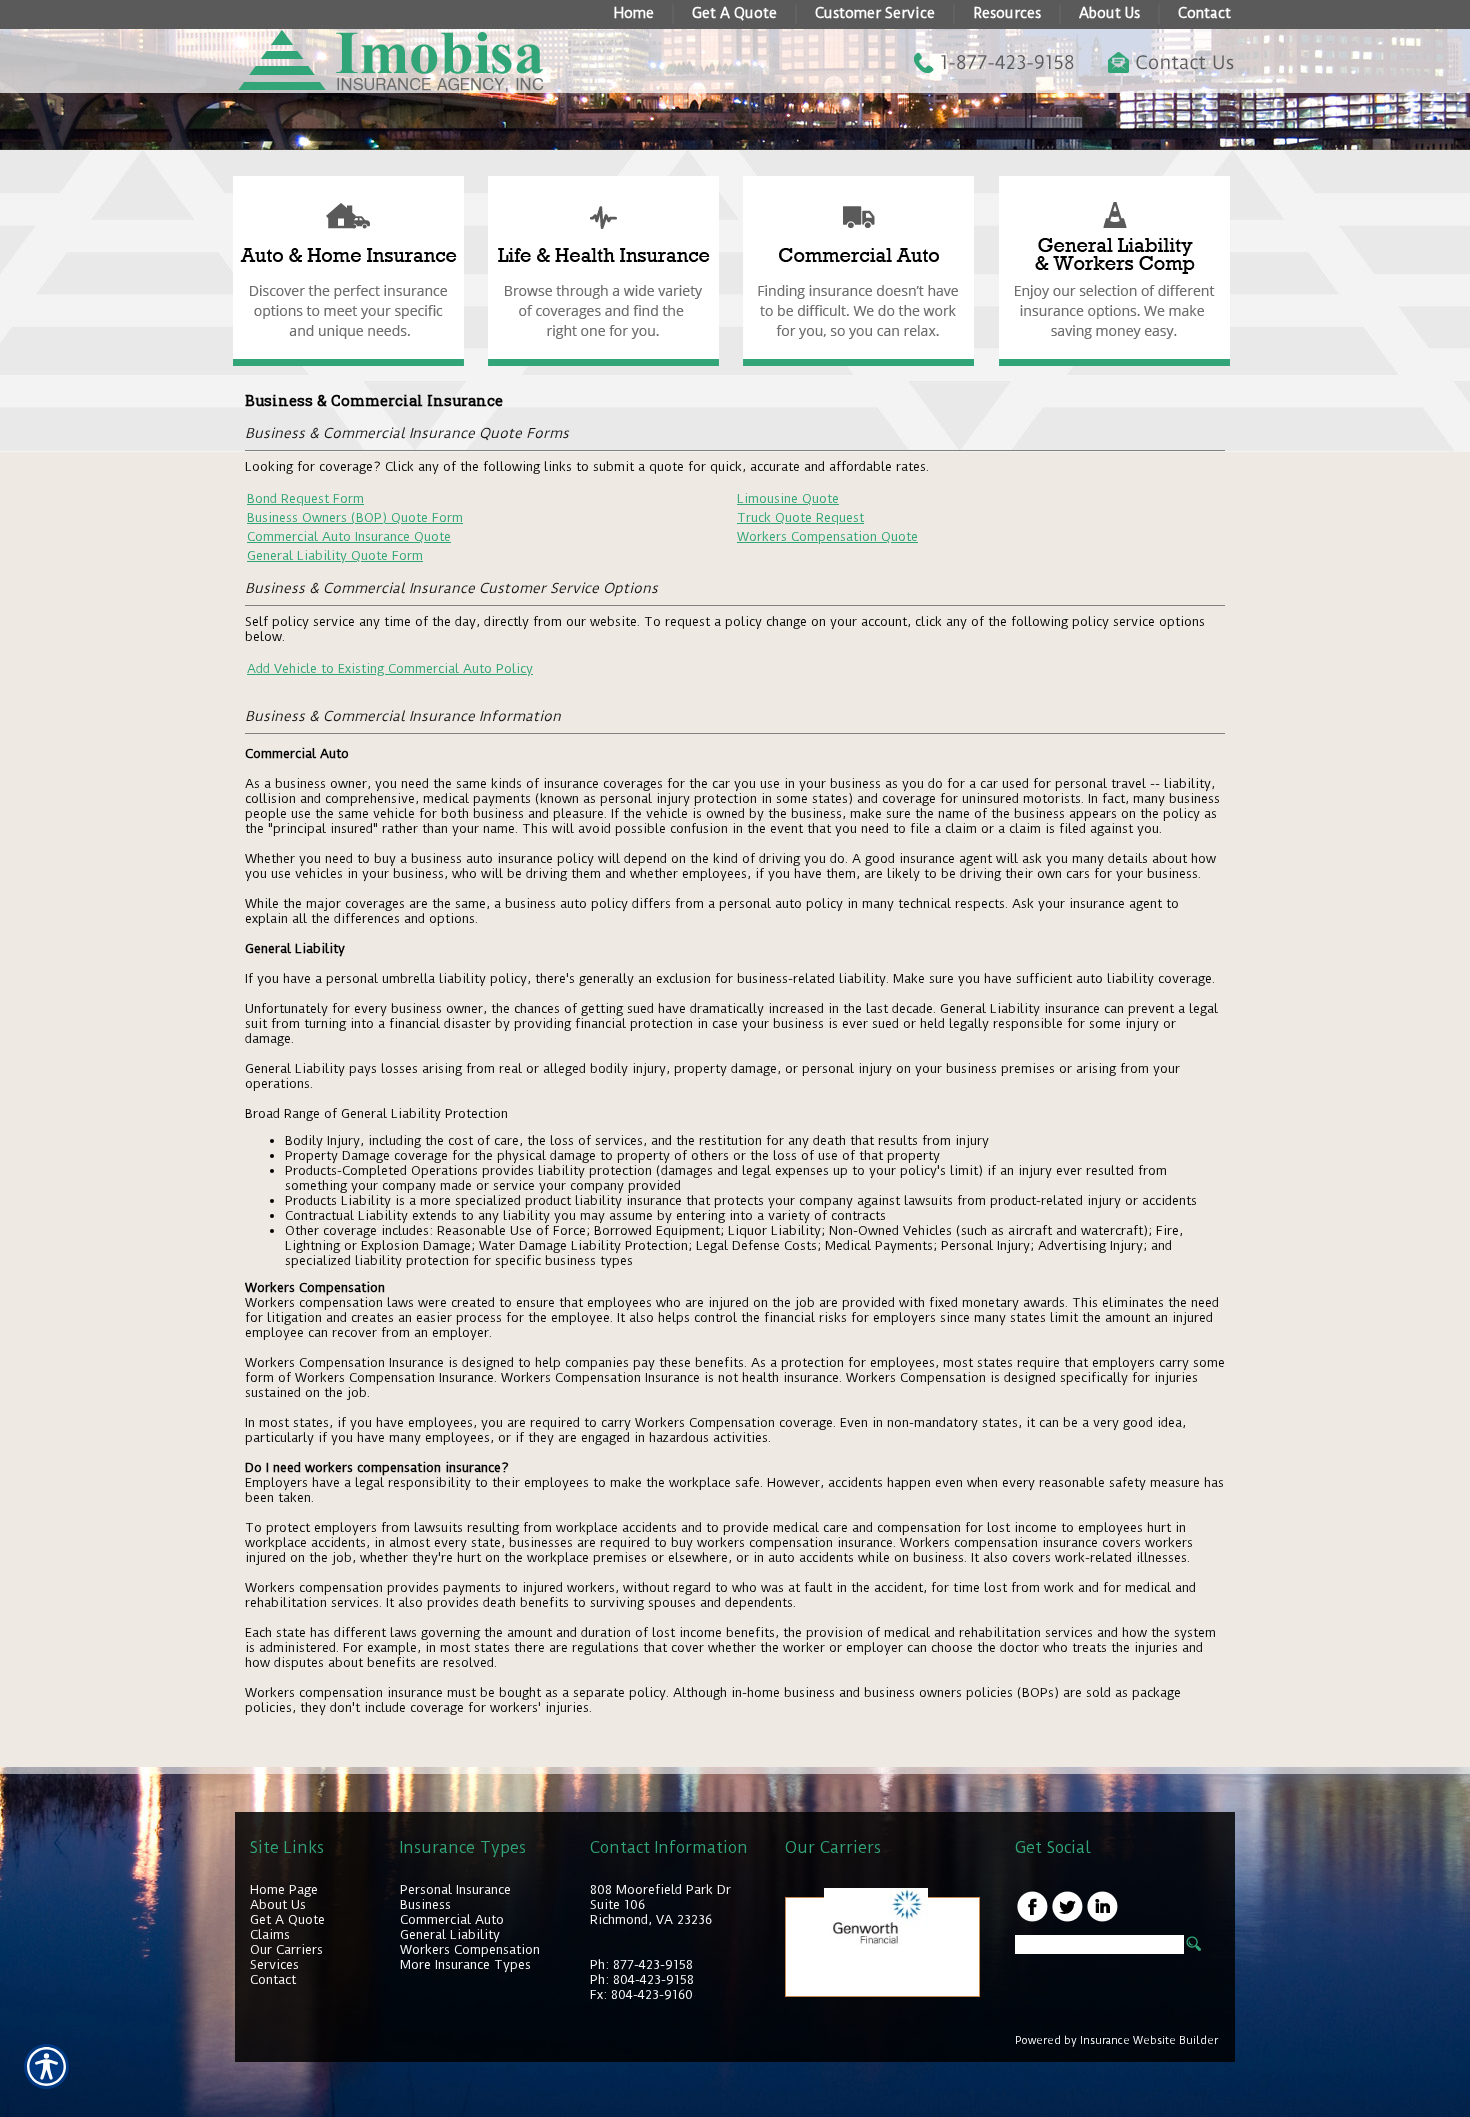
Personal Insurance (455, 1889)
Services (274, 1964)
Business (425, 1904)
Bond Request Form (305, 498)
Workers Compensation (470, 1949)
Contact (273, 1979)
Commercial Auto (452, 1919)
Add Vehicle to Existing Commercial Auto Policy (390, 668)
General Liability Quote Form (335, 555)
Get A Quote (287, 1919)
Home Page (284, 1889)
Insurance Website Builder (1149, 2040)
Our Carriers (286, 1949)
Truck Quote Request (800, 517)
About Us (278, 1904)
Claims (270, 1934)
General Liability (450, 1934)
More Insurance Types (465, 1964)
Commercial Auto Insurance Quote (349, 536)
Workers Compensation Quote (827, 536)
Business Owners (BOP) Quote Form (355, 517)
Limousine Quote (788, 498)
